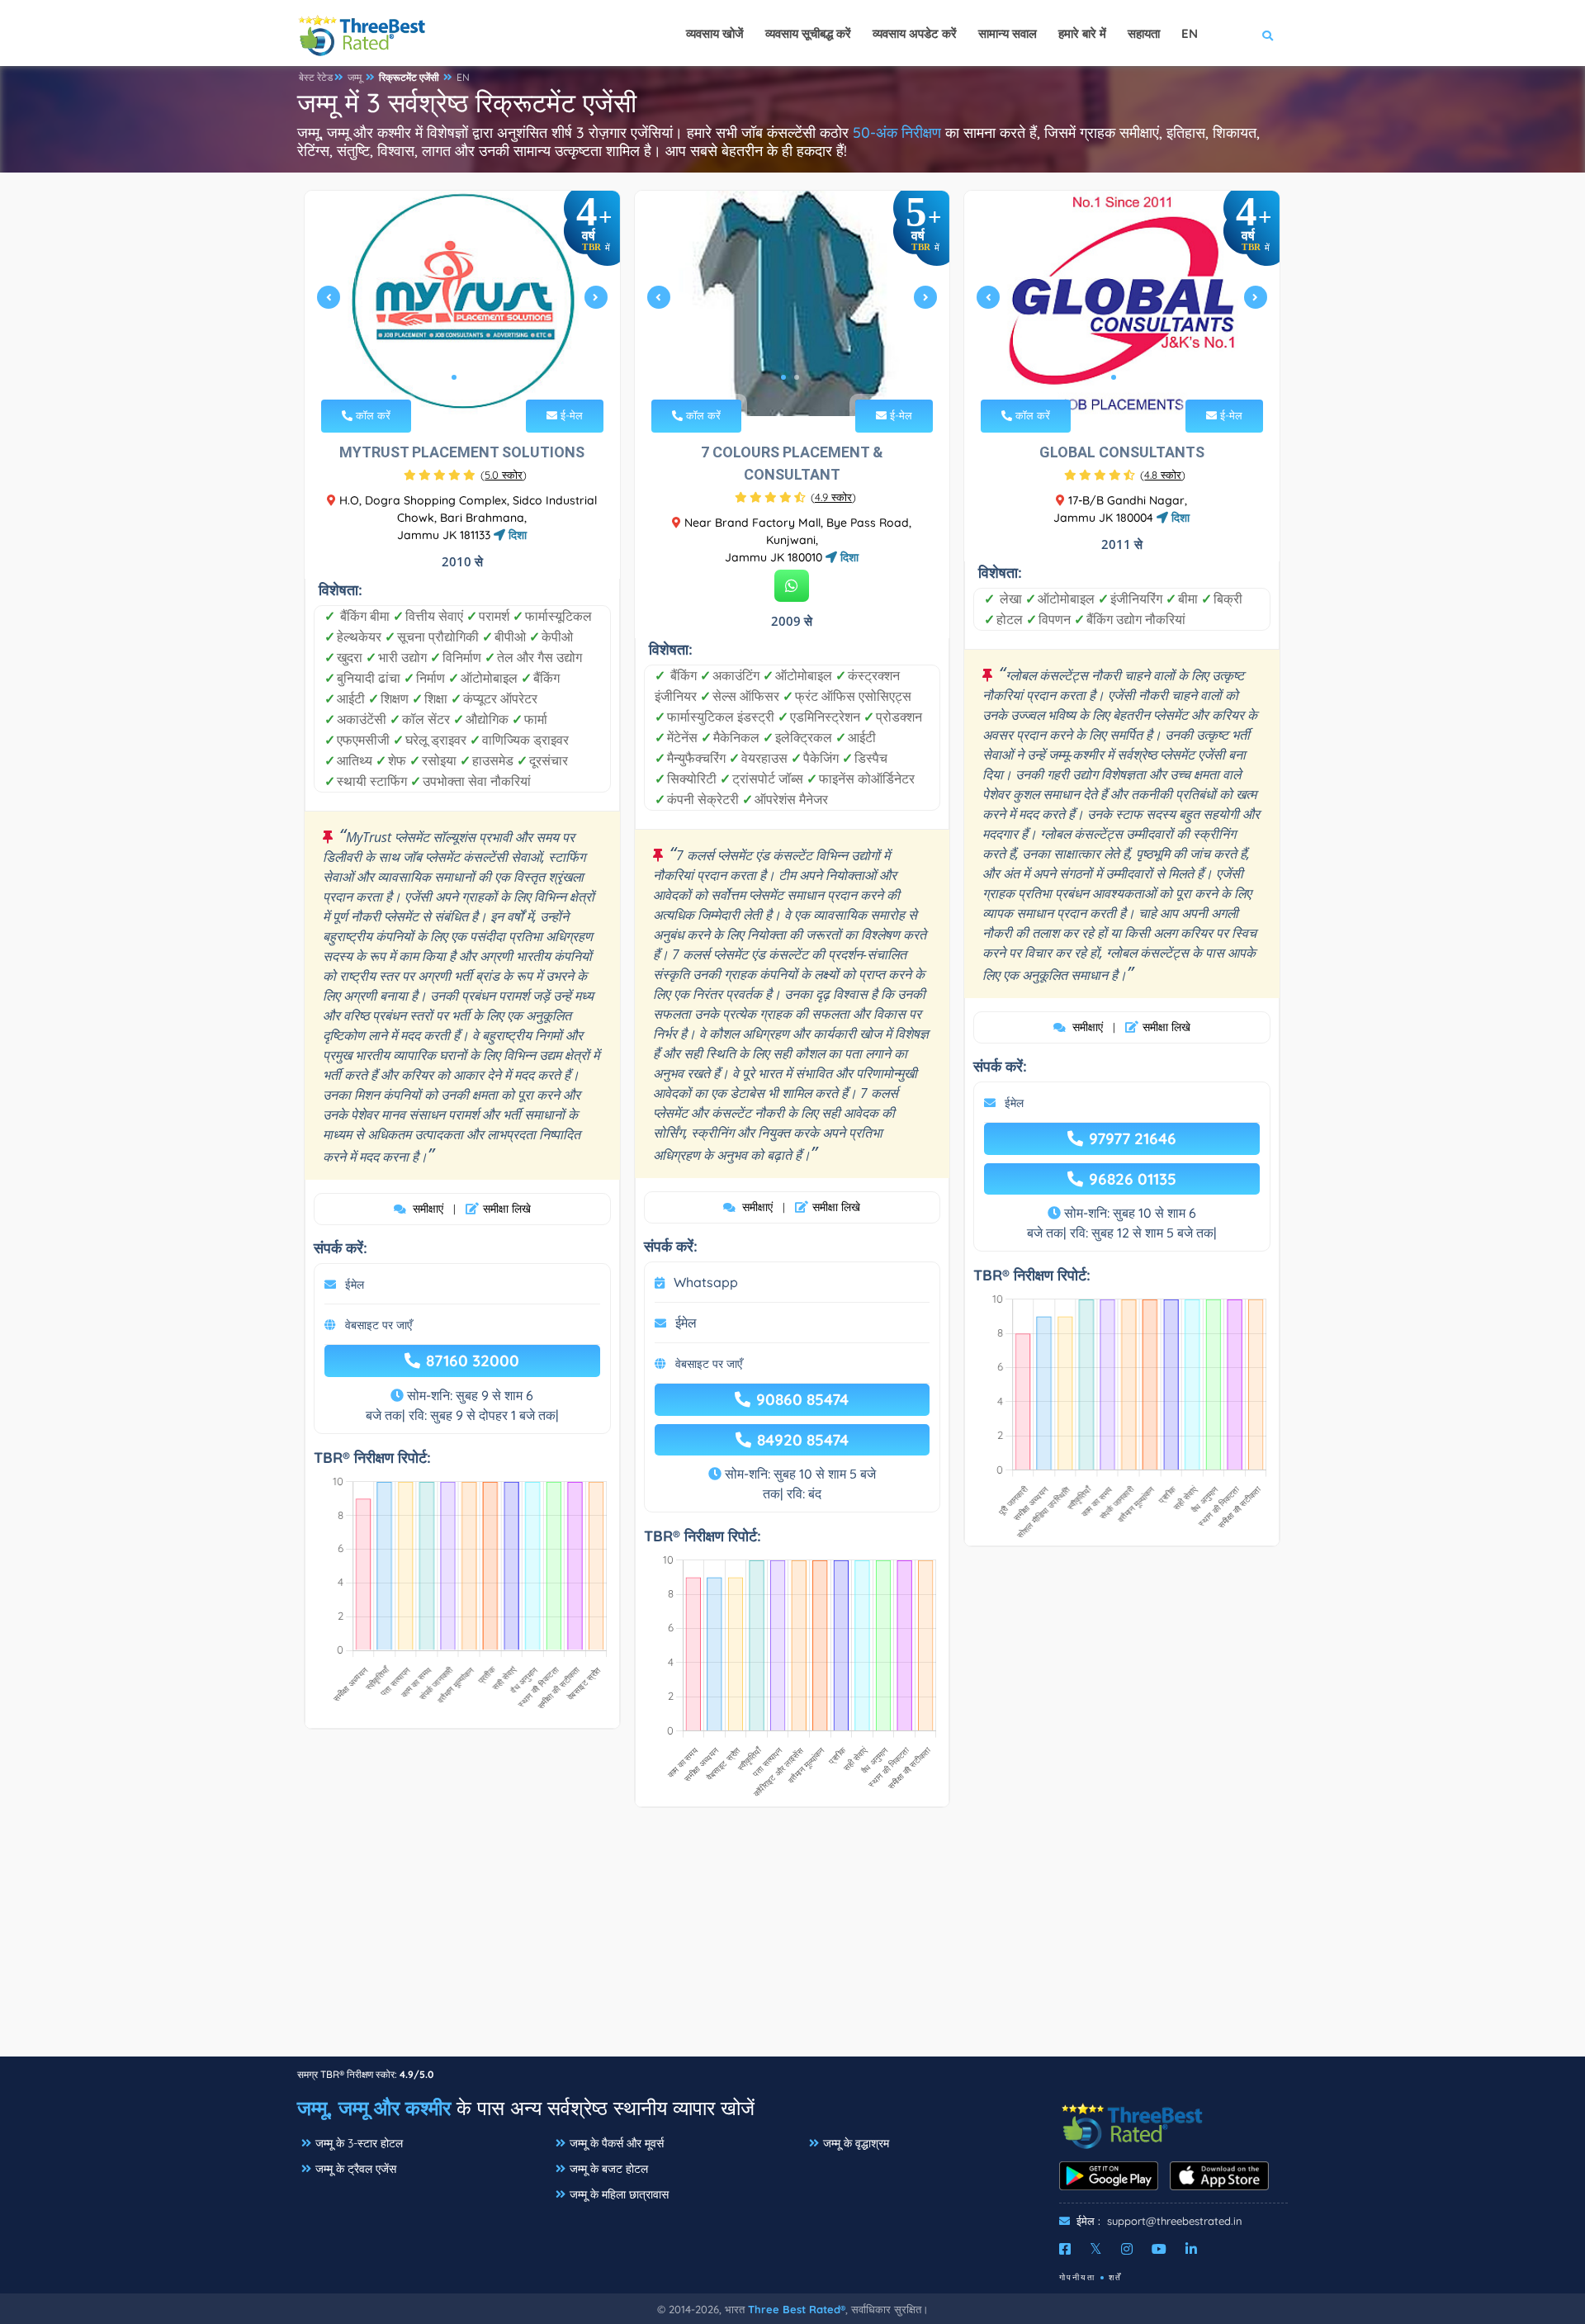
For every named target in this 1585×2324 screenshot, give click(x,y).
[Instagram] (1127, 2249)
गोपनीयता (1077, 2277)
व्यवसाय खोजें (715, 33)
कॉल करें (371, 415)
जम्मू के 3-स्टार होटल (359, 2143)
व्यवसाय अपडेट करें (915, 33)
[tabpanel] (462, 303)
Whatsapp (706, 1282)
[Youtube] (1159, 2249)
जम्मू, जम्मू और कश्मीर (374, 2108)
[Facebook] (1065, 2249)
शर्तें (1115, 2277)
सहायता (1144, 33)
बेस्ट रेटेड (316, 77)
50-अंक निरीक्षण (897, 133)
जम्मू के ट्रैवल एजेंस (356, 2169)
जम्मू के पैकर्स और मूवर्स (617, 2143)
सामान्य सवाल (1008, 33)
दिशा (516, 535)
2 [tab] (467, 377)
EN (463, 77)
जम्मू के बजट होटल (609, 2169)
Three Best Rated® (797, 2309)
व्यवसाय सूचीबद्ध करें (808, 33)
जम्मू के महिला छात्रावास (619, 2194)
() (504, 475)
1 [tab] (454, 377)
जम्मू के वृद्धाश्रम (856, 2143)
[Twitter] (1096, 2249)
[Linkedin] (1191, 2249)
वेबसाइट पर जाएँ (379, 1325)
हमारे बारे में (1082, 33)
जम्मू (355, 77)
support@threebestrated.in (1175, 2221)
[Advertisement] (792, 1940)
